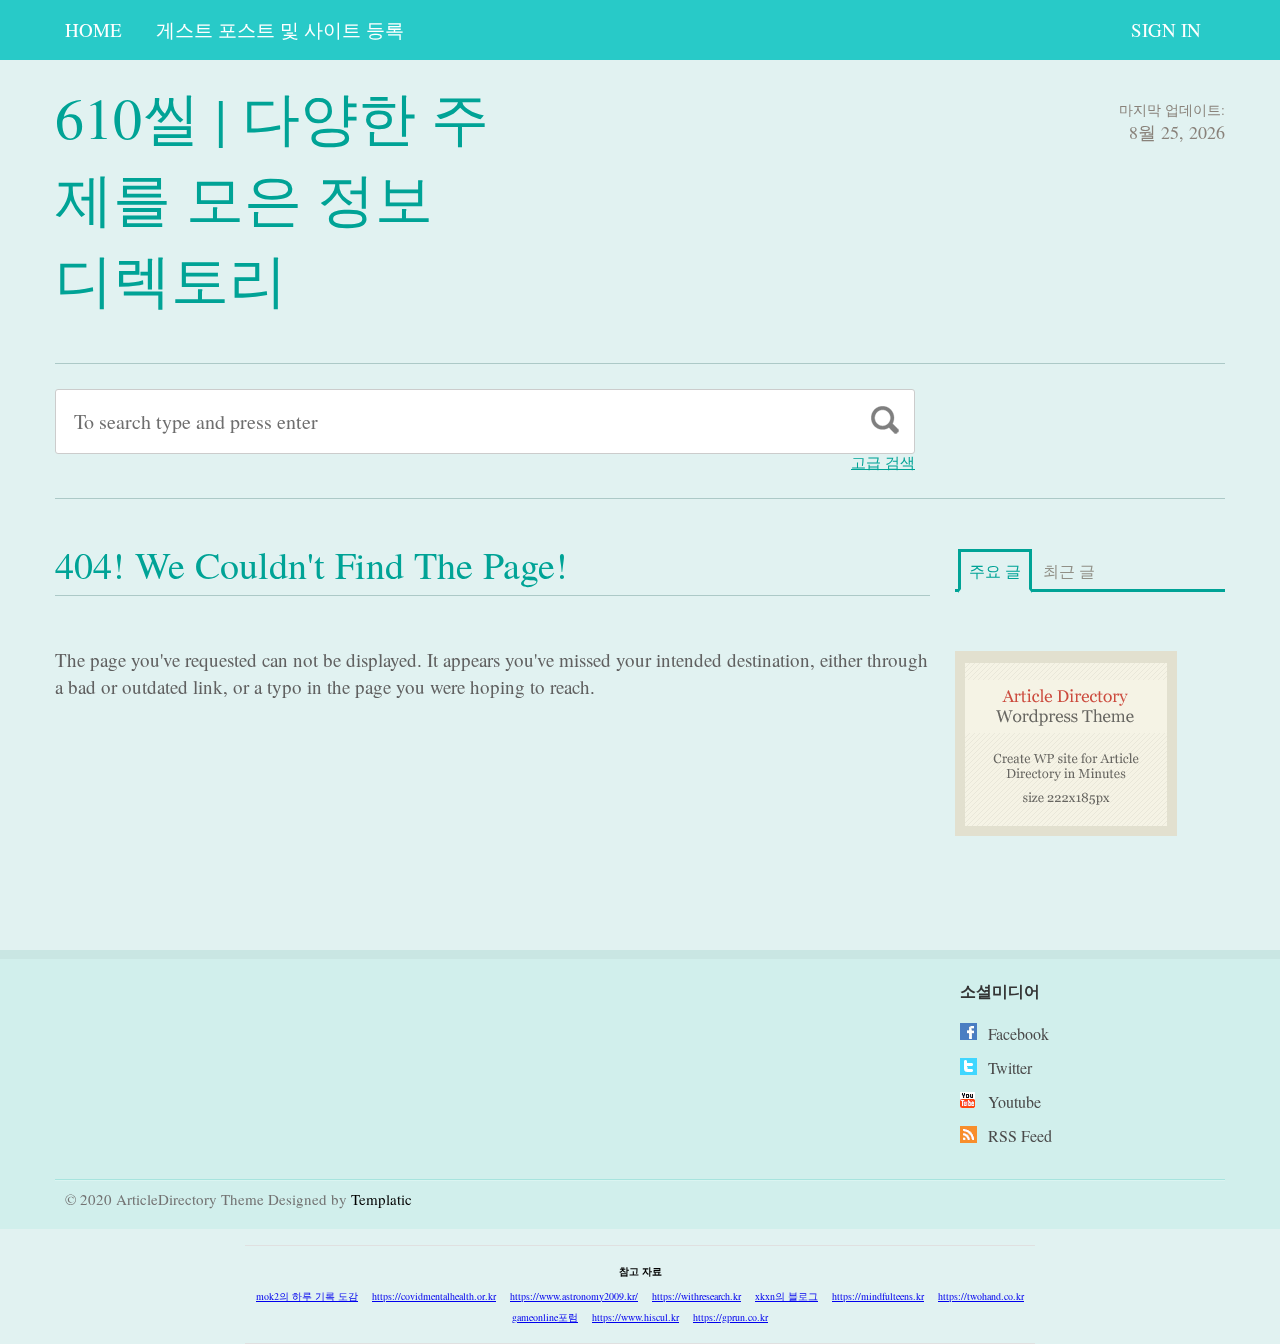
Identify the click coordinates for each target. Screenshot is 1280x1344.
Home (93, 29)
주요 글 (995, 570)
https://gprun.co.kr (730, 1317)
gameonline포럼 (545, 1317)
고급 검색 (883, 462)
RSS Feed (1020, 1135)
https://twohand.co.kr (981, 1296)
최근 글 (1069, 570)
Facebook (1018, 1033)
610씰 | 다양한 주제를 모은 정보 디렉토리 (272, 197)
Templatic (381, 1199)
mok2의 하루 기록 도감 (307, 1296)
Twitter (1010, 1067)
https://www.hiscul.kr (635, 1317)
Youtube (1014, 1101)
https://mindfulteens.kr (878, 1296)
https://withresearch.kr (696, 1296)
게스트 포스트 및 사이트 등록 (280, 29)
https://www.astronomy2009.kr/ (574, 1296)
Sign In (1166, 29)
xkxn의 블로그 (786, 1296)
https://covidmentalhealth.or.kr (434, 1296)
